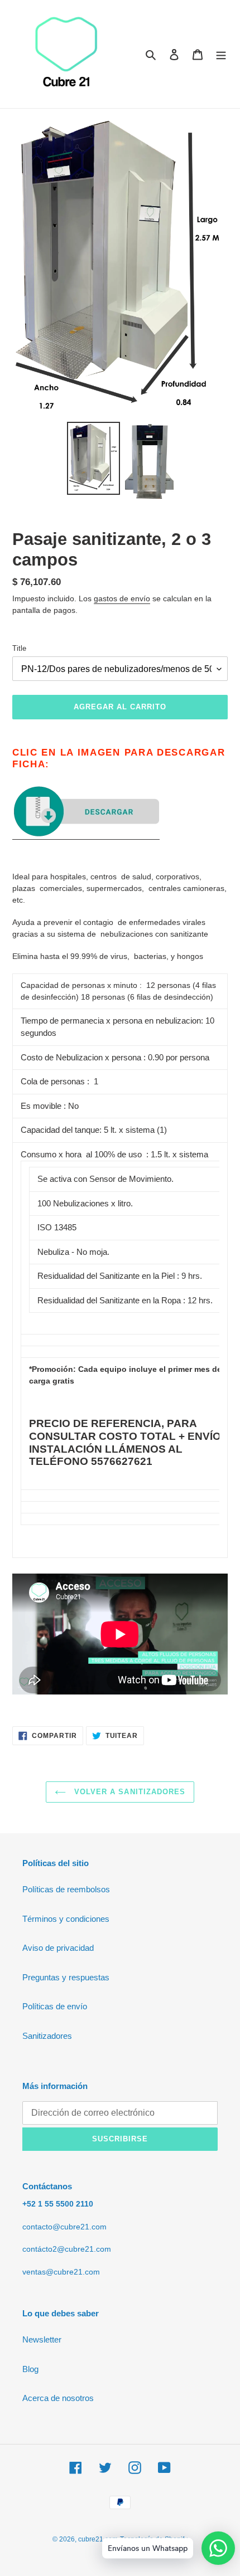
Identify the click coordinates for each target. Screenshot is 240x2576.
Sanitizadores (47, 2036)
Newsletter (42, 2339)
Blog (30, 2369)
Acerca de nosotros (58, 2398)
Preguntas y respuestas (66, 1977)
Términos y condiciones (66, 1919)
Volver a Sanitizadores (128, 1792)
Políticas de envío (55, 2006)
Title (19, 648)
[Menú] (221, 54)
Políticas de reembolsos (66, 1889)
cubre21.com (98, 2539)
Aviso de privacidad (58, 1948)
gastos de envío (122, 598)
